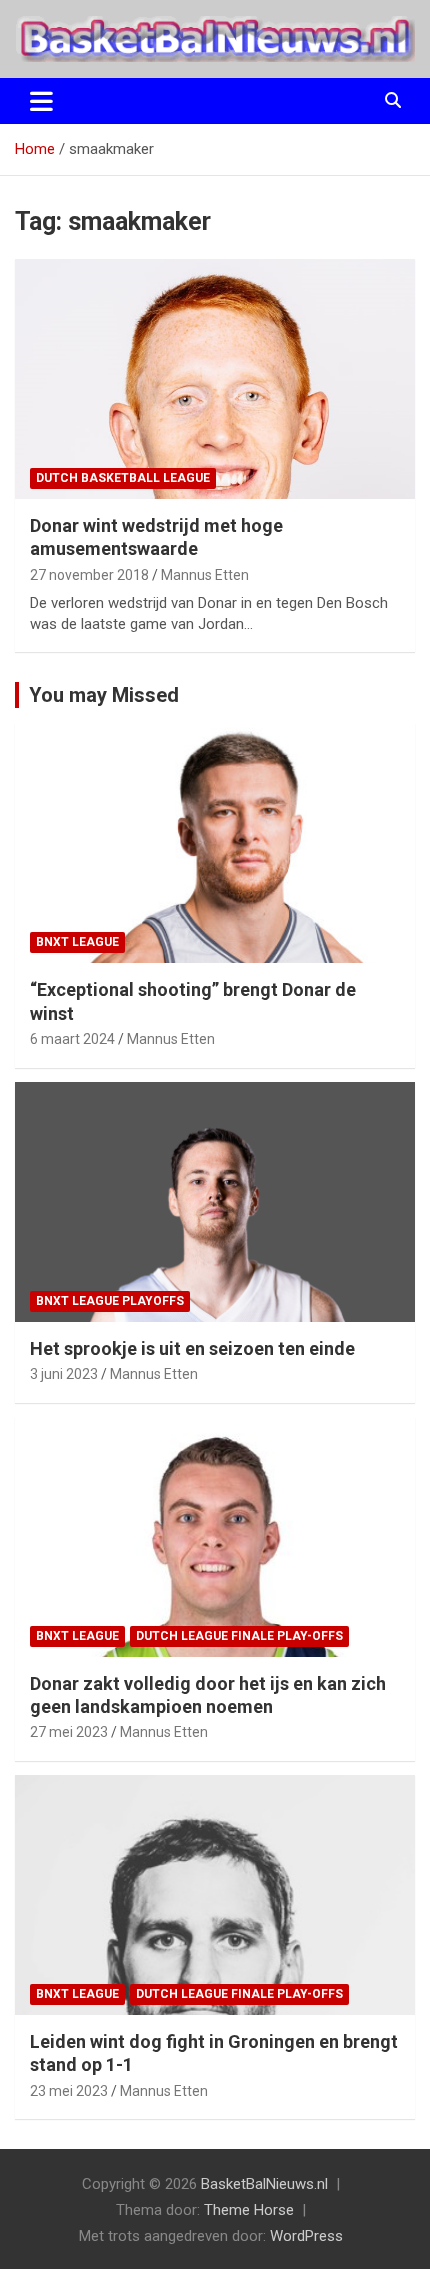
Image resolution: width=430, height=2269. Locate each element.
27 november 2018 (89, 575)
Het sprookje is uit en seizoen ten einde (192, 1348)
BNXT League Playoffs (110, 1301)
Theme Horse (249, 2210)
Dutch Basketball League (123, 478)
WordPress (306, 2236)
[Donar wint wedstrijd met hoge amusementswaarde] (215, 378)
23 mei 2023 (69, 2091)
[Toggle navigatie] (41, 101)
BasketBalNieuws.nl (264, 2184)
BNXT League (77, 942)
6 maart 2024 (72, 1039)
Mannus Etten (205, 575)
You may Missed (104, 695)
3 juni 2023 (64, 1374)
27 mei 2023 (69, 1732)
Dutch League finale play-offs (239, 1636)
